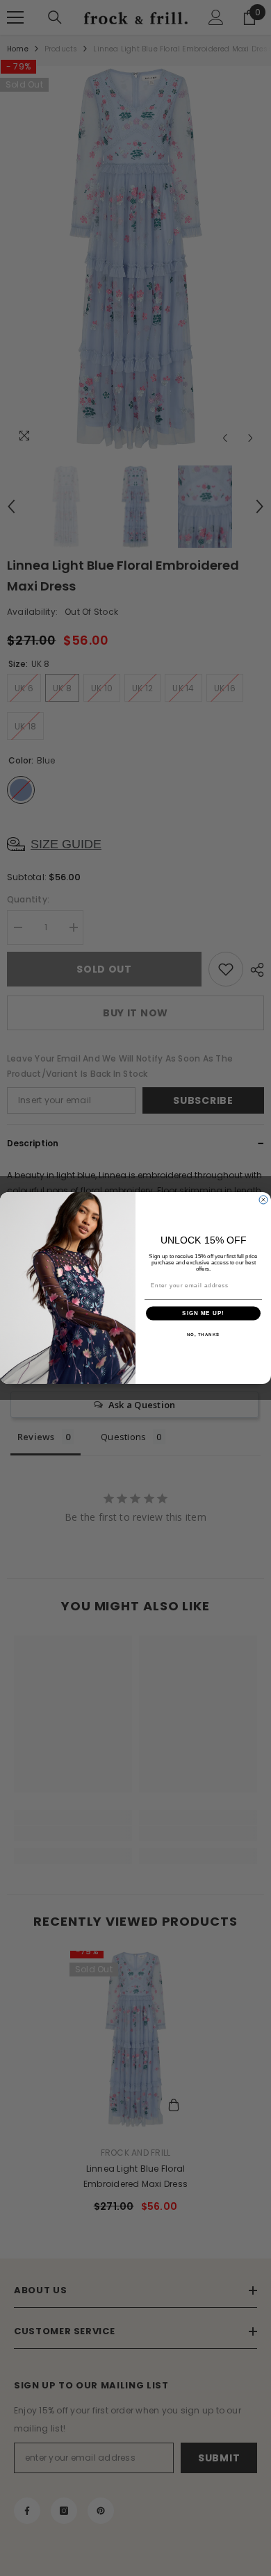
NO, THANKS (204, 1334)
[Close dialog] (263, 1200)
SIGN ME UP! (203, 1313)
